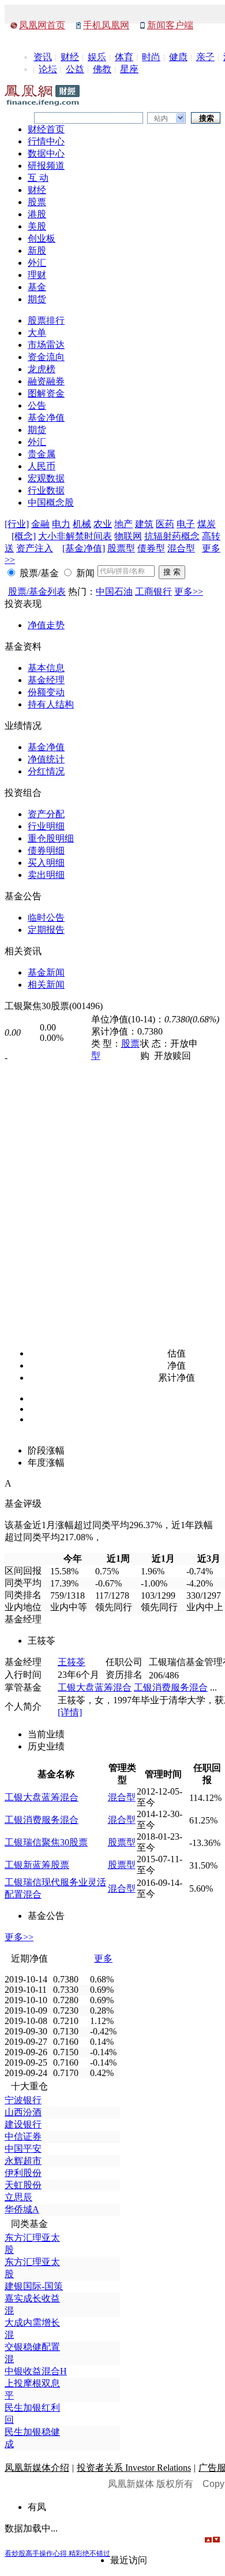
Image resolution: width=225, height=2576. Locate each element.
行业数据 (46, 490)
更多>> (189, 592)
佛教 (102, 69)
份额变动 (46, 692)
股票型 (121, 548)
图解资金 (46, 393)
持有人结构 (51, 704)
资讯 (43, 57)
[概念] (24, 536)
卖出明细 (46, 875)
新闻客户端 (170, 25)
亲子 (205, 57)
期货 (37, 299)
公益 (75, 69)
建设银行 (23, 2124)
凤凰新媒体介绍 (37, 2468)
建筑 (144, 524)
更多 (103, 1958)
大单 (37, 333)
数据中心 (46, 153)
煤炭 (207, 524)
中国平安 (23, 2149)
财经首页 (46, 129)
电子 (186, 524)
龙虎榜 (42, 369)
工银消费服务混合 (171, 1687)
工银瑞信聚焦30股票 (46, 1842)
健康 (178, 57)
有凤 (37, 2507)
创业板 (42, 238)
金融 (40, 524)
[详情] (70, 1712)
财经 (70, 57)
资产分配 (46, 814)
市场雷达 (46, 345)
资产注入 (35, 548)
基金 (37, 287)
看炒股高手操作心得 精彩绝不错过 (57, 2553)
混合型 (181, 548)
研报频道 (46, 166)
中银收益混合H (36, 2371)
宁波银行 (23, 2100)
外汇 (37, 263)
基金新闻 (46, 972)
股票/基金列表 (37, 592)
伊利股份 (23, 2173)
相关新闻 (46, 985)
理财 (37, 275)
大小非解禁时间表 (75, 536)
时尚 (151, 57)
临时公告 (46, 918)
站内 (161, 118)
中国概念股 (51, 503)
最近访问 (129, 2560)
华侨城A (22, 2209)
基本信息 (46, 668)
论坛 (48, 69)
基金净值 (46, 418)
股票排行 (46, 320)
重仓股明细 (51, 838)
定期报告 (46, 930)
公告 (37, 405)
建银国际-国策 (34, 2286)
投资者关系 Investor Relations (134, 2468)
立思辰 (18, 2197)
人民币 (42, 466)
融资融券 (46, 381)
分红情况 (46, 771)
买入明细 (46, 863)
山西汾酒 (23, 2112)
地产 (123, 524)
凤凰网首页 (42, 25)
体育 (124, 57)
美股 (37, 226)
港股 (37, 214)
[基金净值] (84, 548)
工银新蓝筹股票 (37, 1865)
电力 (61, 524)
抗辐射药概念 (172, 536)
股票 (37, 202)
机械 (82, 524)
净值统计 (46, 759)
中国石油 (114, 592)
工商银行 (153, 592)
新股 (37, 251)
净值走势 (46, 625)
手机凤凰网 (106, 25)
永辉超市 (23, 2161)
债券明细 (46, 850)
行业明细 (46, 826)
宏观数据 (46, 478)
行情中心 (46, 141)
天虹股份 (23, 2185)
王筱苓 (72, 1662)
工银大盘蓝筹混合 (95, 1687)
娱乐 (97, 57)
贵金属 (42, 454)
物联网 (128, 536)
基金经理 (46, 680)
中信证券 (23, 2136)
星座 (129, 69)
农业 (103, 524)
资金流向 (46, 357)
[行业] (17, 524)
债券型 (151, 548)
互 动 (38, 178)
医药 (165, 524)
